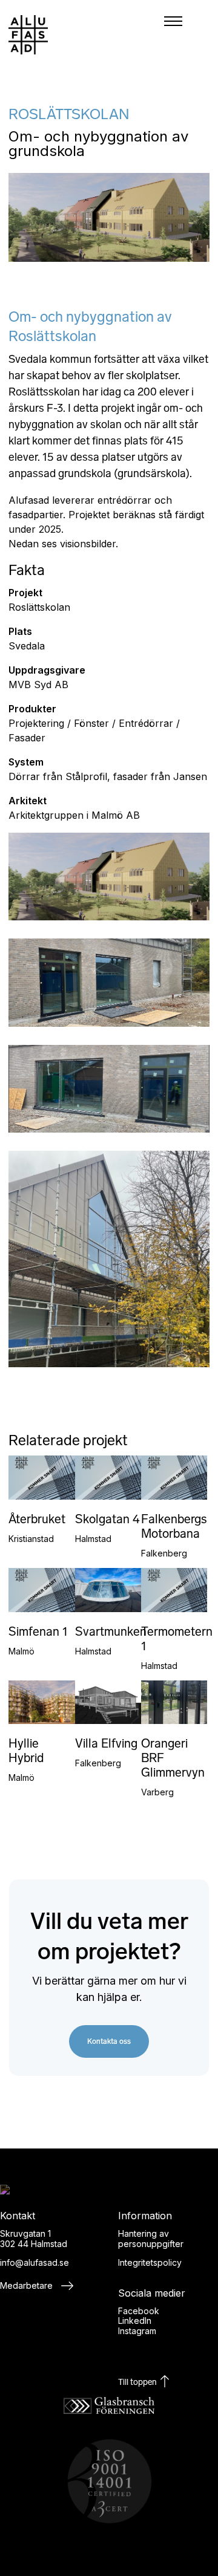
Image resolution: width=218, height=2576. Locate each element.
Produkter (178, 555)
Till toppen (138, 2382)
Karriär (177, 653)
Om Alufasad (177, 620)
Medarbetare (28, 2285)
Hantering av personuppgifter (151, 2239)
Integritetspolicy (150, 2262)
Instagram (137, 2331)
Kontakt (178, 686)
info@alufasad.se (35, 2262)
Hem (177, 522)
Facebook (139, 2311)
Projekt (178, 588)
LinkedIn (135, 2321)
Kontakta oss (109, 2041)
